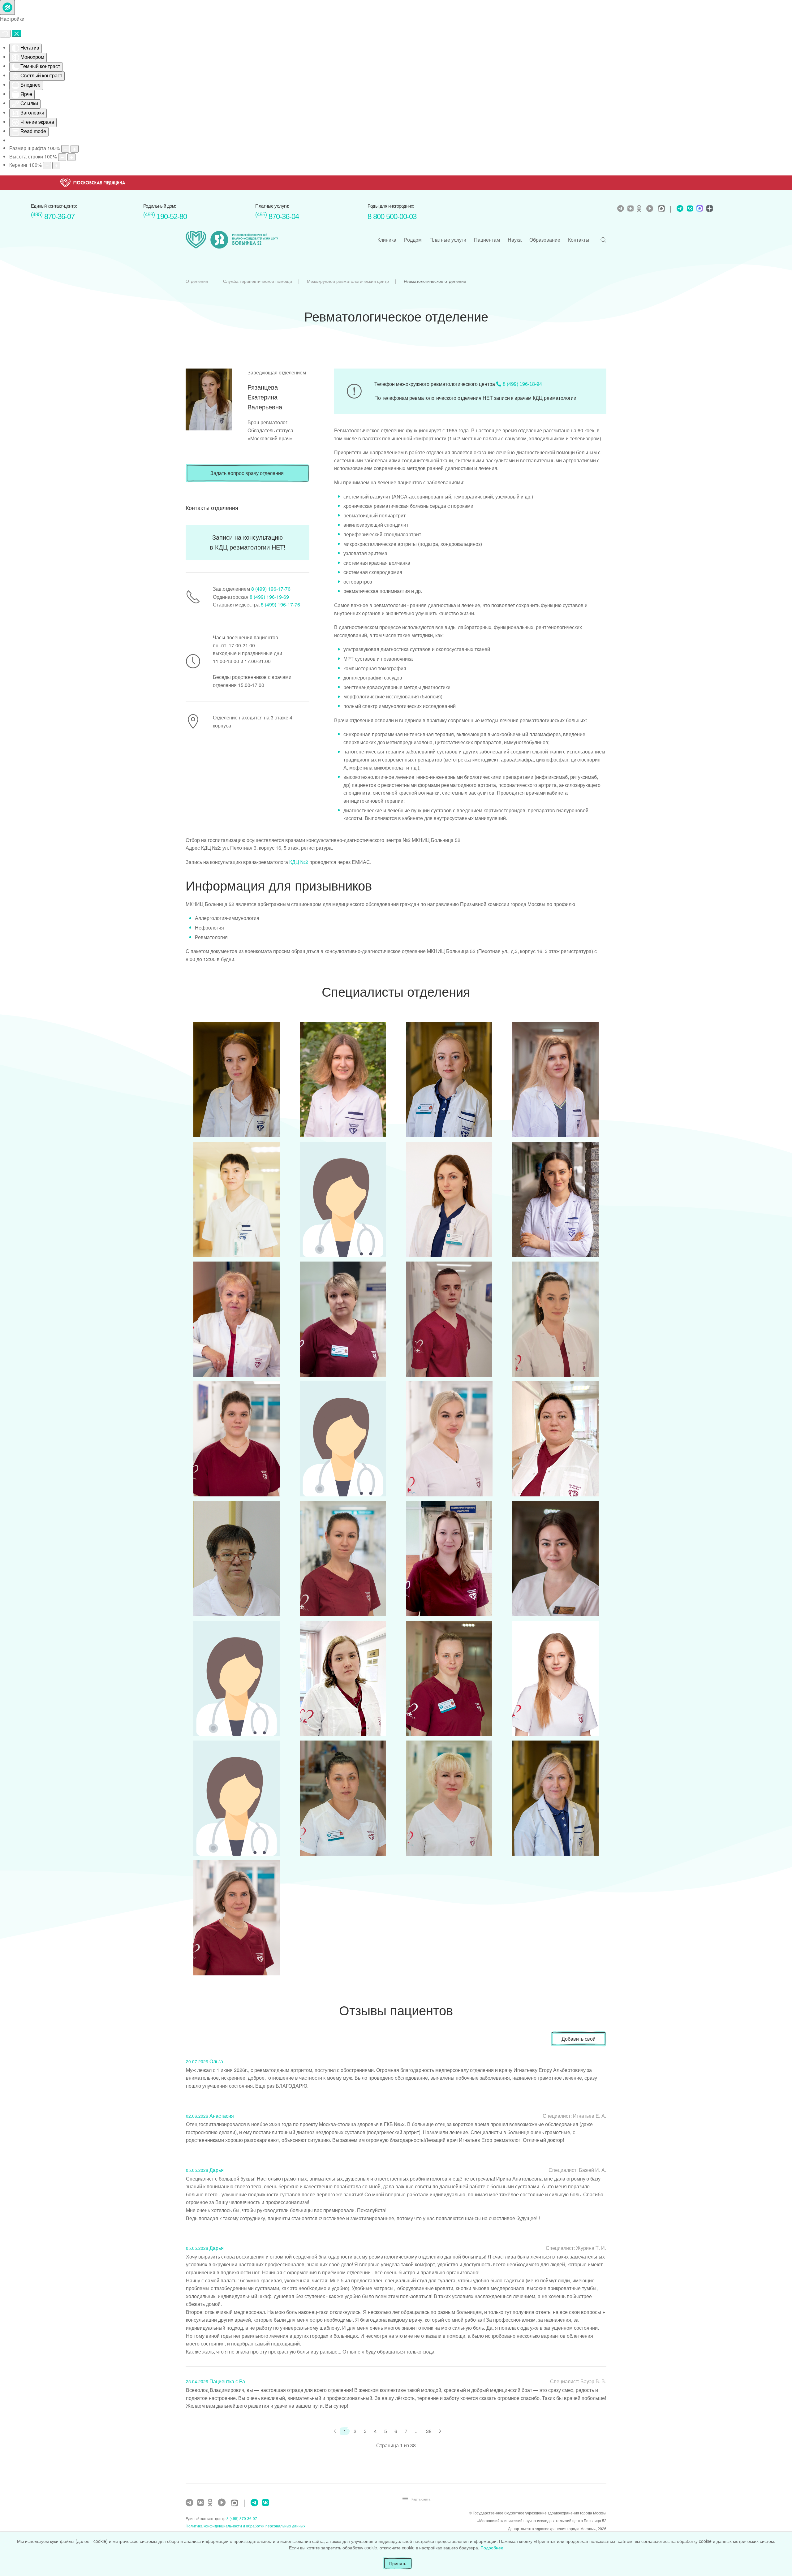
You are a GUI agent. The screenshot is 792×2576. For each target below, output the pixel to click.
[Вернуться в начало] (232, 240)
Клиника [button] (387, 240)
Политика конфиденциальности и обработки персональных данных (245, 2526)
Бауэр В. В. (593, 2381)
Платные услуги (448, 240)
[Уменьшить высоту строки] (62, 157)
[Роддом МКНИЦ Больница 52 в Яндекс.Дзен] (709, 209)
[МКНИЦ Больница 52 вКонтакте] (631, 209)
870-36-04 (277, 216)
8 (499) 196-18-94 (522, 384)
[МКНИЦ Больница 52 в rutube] (651, 209)
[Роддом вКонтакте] (689, 209)
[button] (603, 240)
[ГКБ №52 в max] (236, 2503)
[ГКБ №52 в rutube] (223, 2503)
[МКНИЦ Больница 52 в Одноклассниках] (641, 209)
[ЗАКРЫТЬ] (17, 33)
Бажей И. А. (592, 2170)
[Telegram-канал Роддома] (678, 209)
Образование (545, 240)
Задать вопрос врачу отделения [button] (247, 473)
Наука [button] (515, 240)
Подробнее (492, 2548)
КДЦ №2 (299, 862)
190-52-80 (165, 216)
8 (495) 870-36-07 (242, 2518)
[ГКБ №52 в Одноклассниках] (212, 2503)
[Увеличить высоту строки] (71, 157)
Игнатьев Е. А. (590, 2116)
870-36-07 (53, 216)
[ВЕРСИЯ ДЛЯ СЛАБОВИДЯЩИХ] (7, 7)
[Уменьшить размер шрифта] (65, 149)
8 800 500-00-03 (392, 216)
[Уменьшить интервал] (47, 166)
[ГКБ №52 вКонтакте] (201, 2503)
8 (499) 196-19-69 (269, 597)
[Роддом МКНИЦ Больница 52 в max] (699, 209)
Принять (398, 2563)
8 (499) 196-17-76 (271, 589)
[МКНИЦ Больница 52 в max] (663, 209)
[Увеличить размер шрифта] (75, 149)
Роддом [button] (413, 240)
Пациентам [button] (487, 240)
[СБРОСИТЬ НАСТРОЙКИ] (5, 34)
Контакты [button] (579, 240)
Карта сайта (421, 2499)
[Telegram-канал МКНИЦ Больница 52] (621, 209)
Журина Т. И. (591, 2248)
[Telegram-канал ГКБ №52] (190, 2503)
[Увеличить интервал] (56, 166)
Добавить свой (579, 2039)
